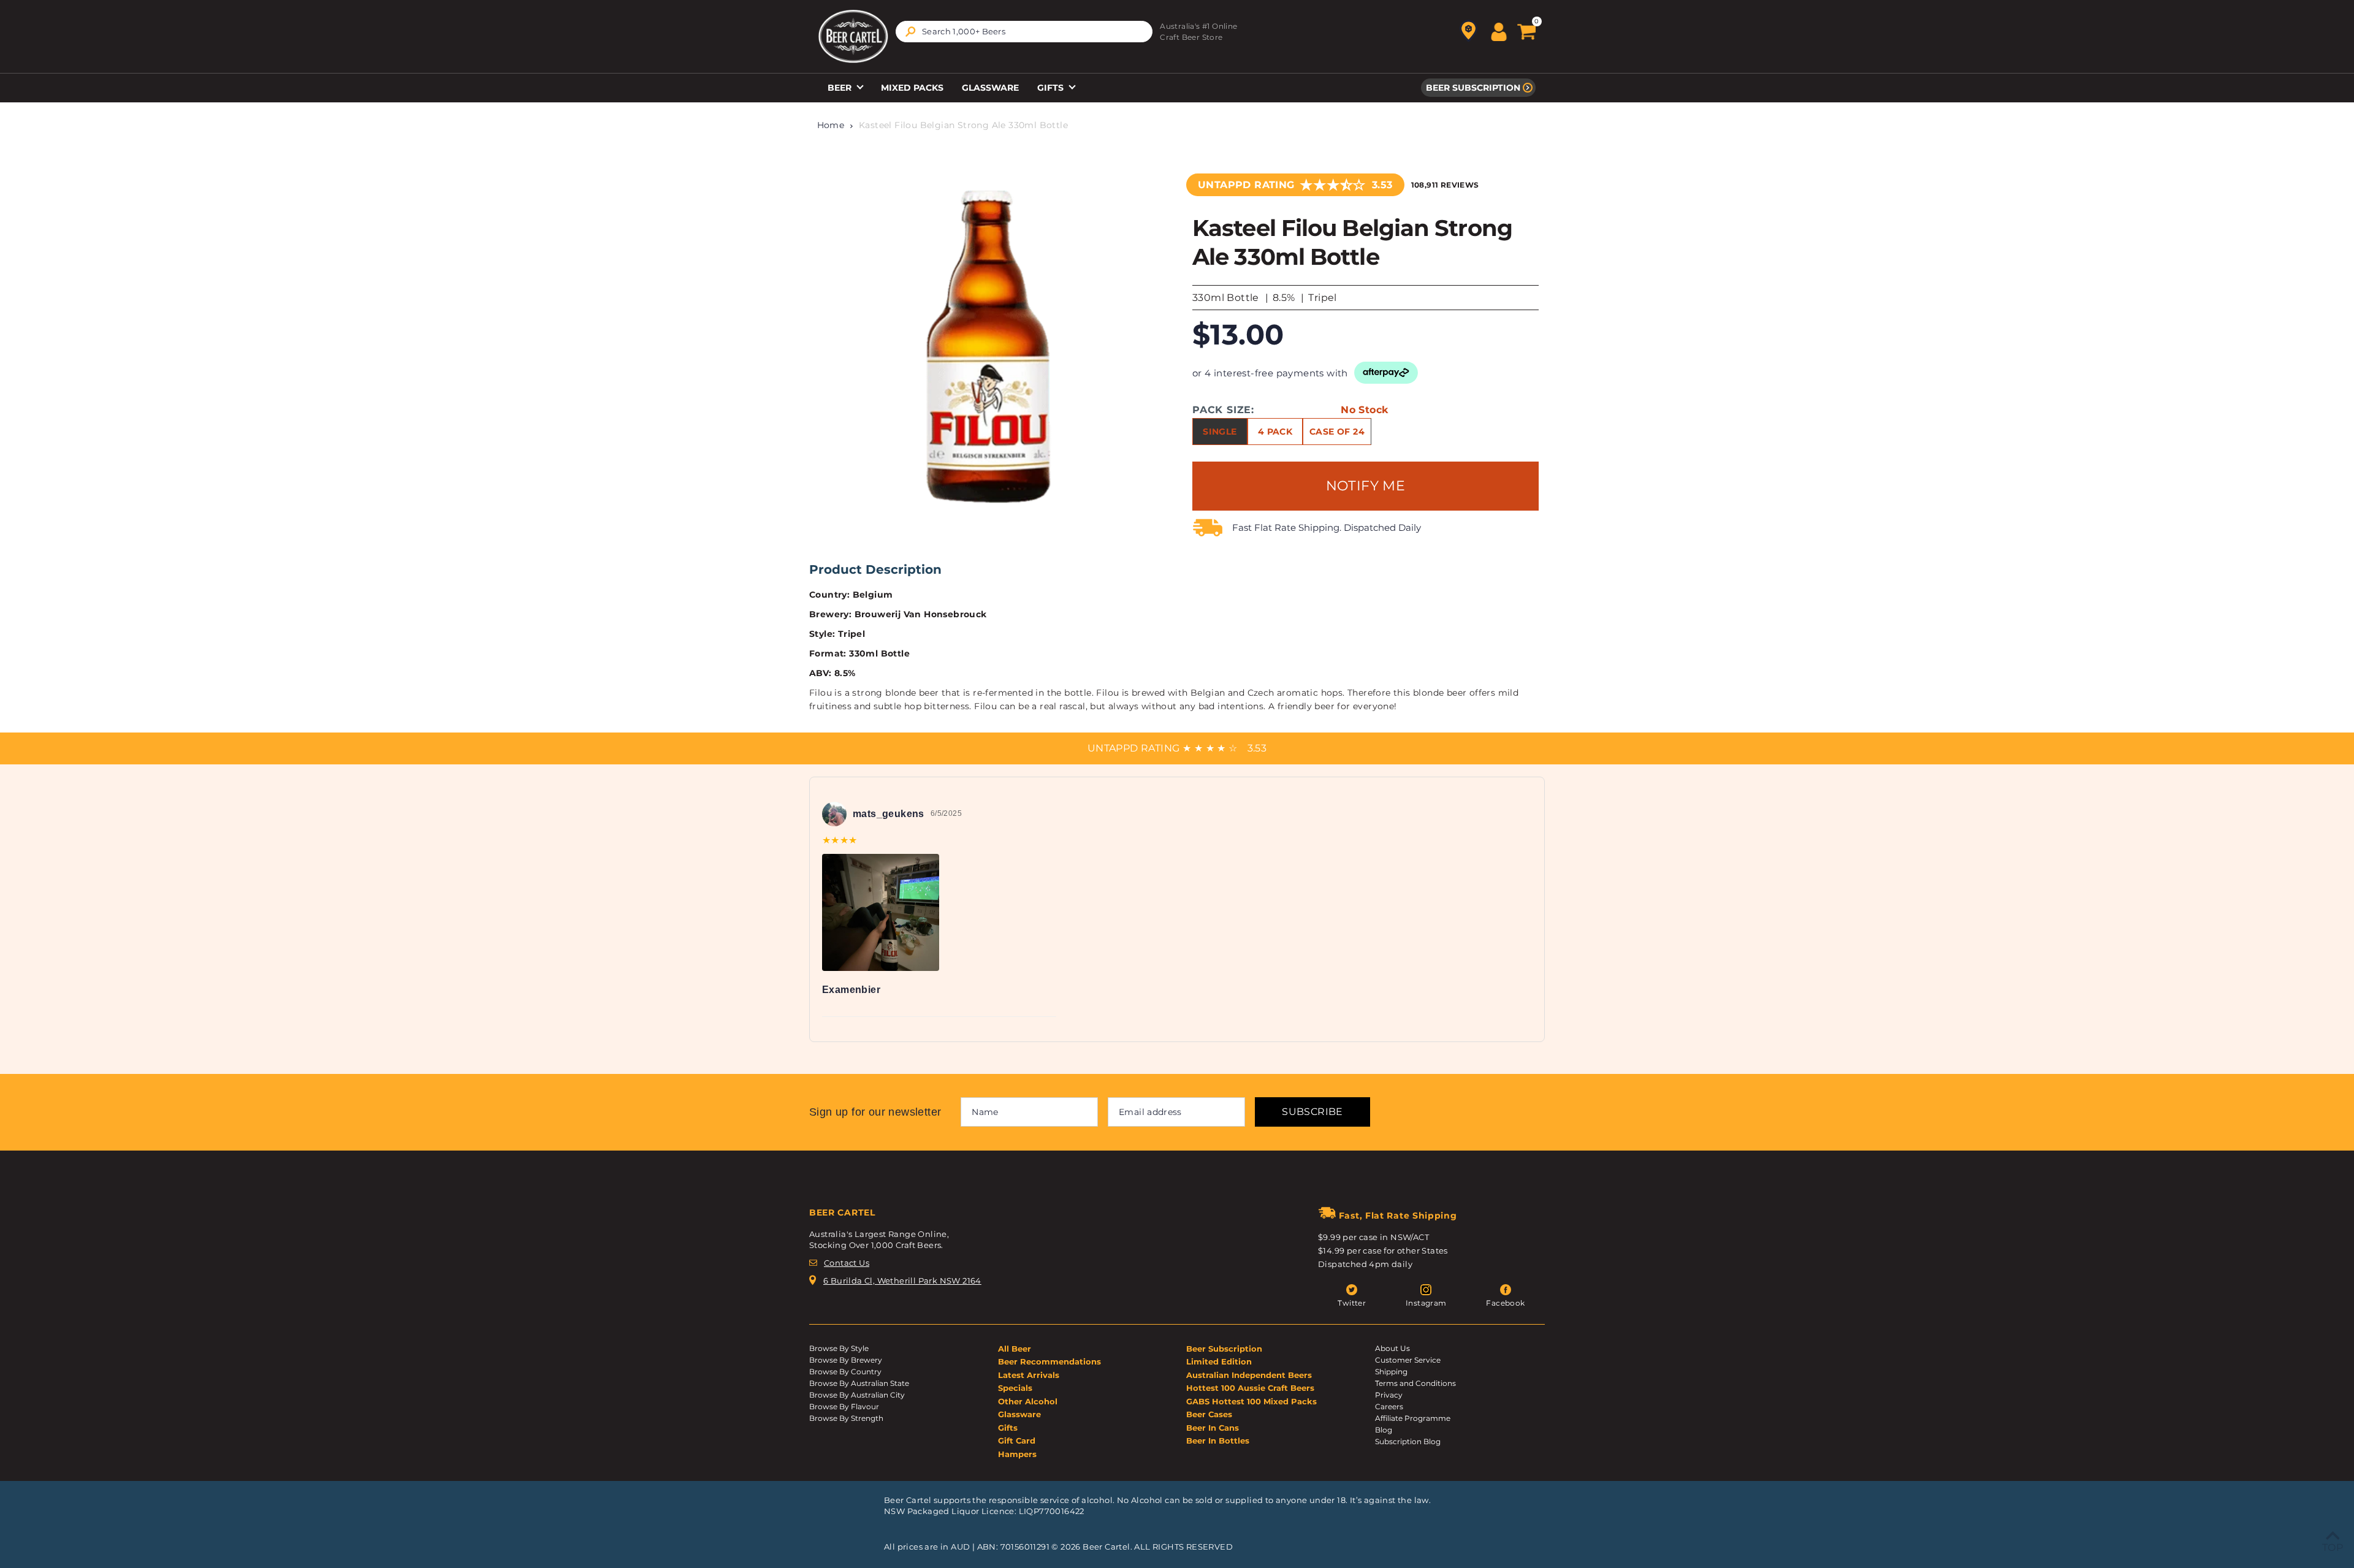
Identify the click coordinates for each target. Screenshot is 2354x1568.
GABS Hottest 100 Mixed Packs (1251, 1401)
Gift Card (1017, 1441)
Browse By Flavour (844, 1406)
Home (831, 125)
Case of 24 (1337, 432)
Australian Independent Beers (1249, 1375)
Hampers (1017, 1454)
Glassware (990, 88)
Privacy (1389, 1395)
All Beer (1015, 1349)
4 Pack (1275, 432)
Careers (1389, 1406)
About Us (1392, 1348)
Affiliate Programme (1413, 1418)
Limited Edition (1219, 1361)
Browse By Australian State (859, 1383)
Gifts (1052, 88)
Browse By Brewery (846, 1360)
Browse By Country (845, 1372)
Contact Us (847, 1263)
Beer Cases (1209, 1414)
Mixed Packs (912, 88)
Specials (1015, 1388)
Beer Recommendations (1049, 1361)
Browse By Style (839, 1348)
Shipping (1391, 1372)
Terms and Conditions (1415, 1383)
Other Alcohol (1028, 1401)
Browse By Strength (846, 1418)
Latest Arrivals (1029, 1375)
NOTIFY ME (1366, 486)
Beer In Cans (1213, 1428)
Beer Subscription (1473, 88)
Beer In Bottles (1218, 1441)
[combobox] (1024, 32)
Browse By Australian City (857, 1395)
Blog (1384, 1430)
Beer (841, 88)
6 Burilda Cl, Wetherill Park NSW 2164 (902, 1281)
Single (1220, 432)
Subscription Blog (1408, 1441)
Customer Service (1408, 1360)
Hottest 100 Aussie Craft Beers (1250, 1388)
